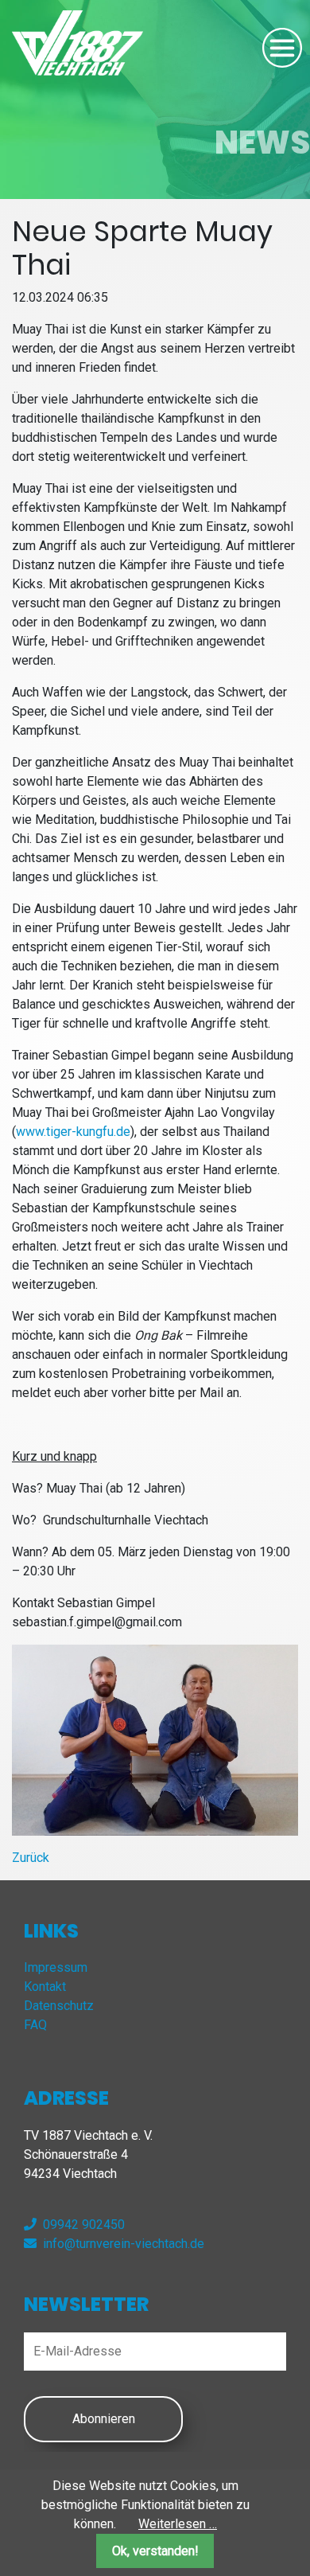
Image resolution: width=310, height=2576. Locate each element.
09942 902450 (84, 2225)
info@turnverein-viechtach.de (124, 2244)
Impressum (56, 1967)
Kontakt (45, 1987)
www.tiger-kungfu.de (73, 1132)
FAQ (35, 2025)
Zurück (31, 1858)
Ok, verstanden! (155, 2551)
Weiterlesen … (178, 2524)
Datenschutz (59, 2006)
